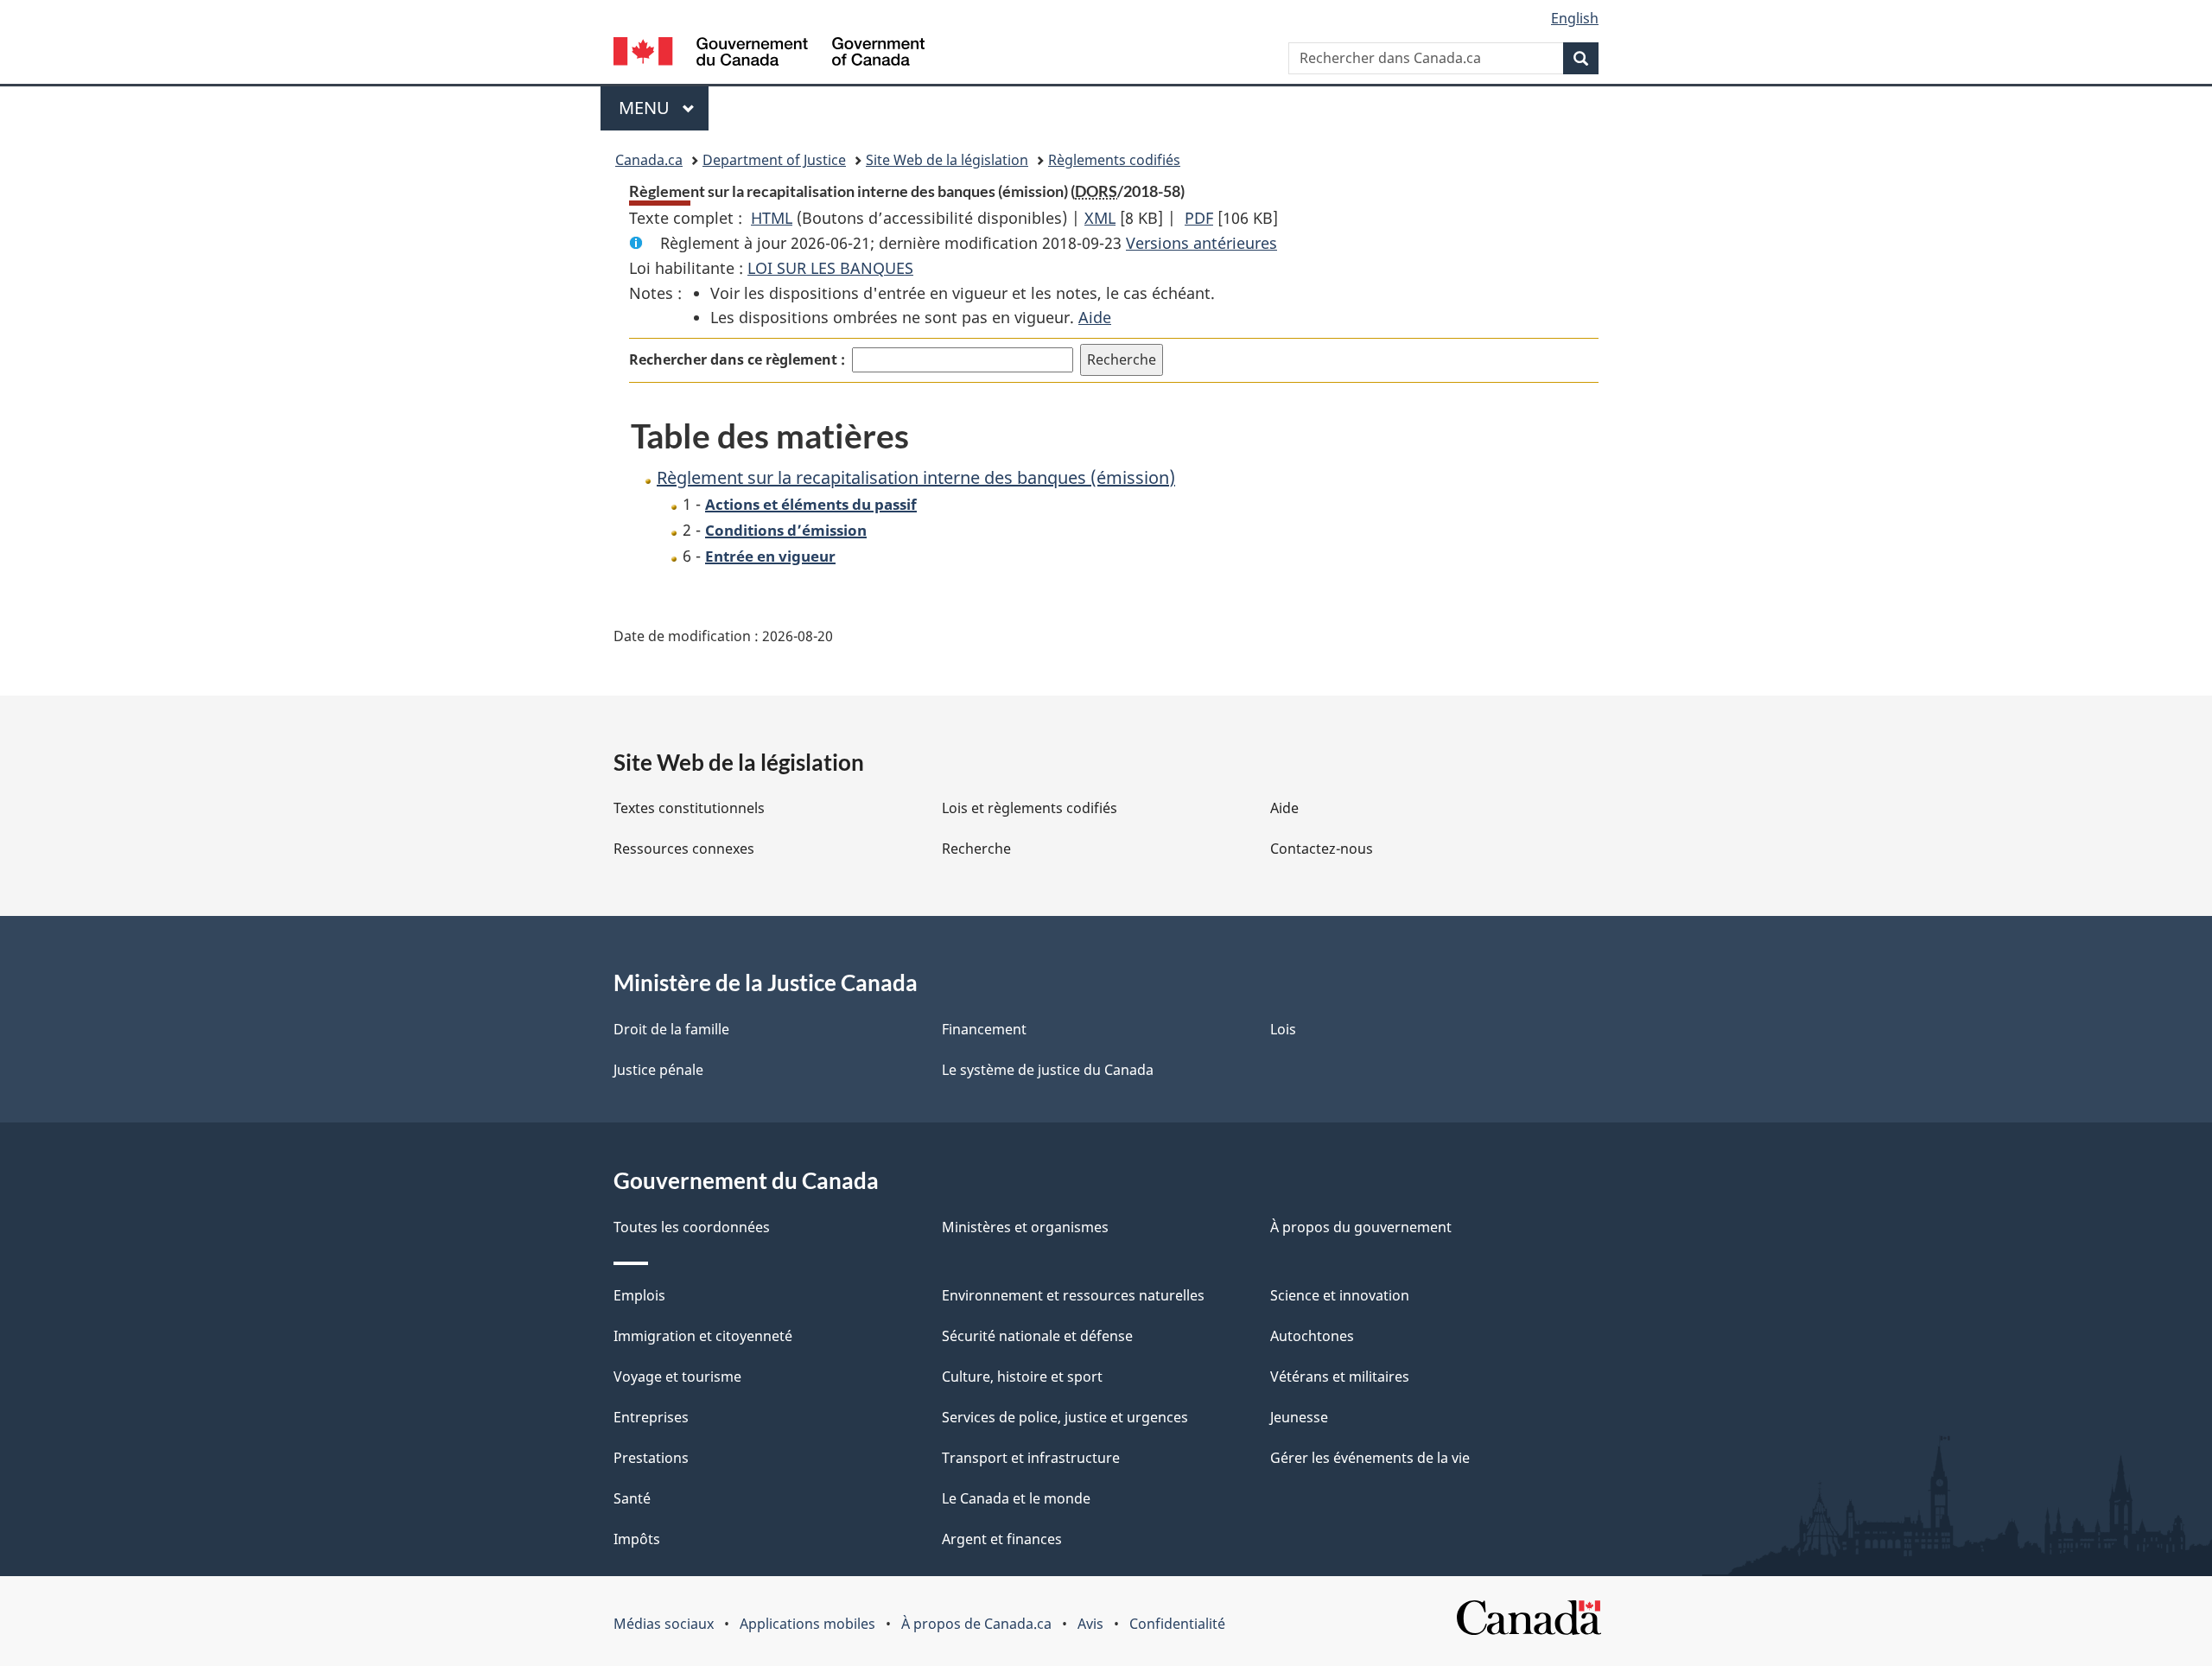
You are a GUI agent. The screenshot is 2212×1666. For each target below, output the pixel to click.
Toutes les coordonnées (692, 1227)
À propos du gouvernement (1361, 1227)
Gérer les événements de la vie (1370, 1458)
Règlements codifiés (1114, 160)
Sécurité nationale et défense (1037, 1336)
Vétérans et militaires (1340, 1377)
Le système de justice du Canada (1048, 1070)
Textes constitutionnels (689, 808)
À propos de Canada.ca (976, 1624)
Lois (1283, 1029)
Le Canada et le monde (1016, 1498)
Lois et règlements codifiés (1030, 808)
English (1575, 18)
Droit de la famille (671, 1029)
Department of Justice (774, 160)
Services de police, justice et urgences (1065, 1417)
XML (1100, 218)
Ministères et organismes (1025, 1227)
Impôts (637, 1539)
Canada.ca (649, 160)
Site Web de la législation (947, 160)
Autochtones (1312, 1336)
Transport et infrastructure (1031, 1458)
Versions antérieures (1201, 243)
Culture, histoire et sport (1022, 1377)
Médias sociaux (664, 1624)
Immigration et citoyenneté (703, 1336)
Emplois (639, 1295)
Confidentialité (1177, 1624)
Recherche (976, 849)
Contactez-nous (1322, 849)
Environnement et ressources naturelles (1073, 1295)
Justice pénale (658, 1070)
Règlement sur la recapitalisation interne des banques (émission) (916, 477)
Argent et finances (1002, 1539)
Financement (984, 1029)
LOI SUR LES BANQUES (830, 268)
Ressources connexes (684, 849)
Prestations (651, 1458)
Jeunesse (1299, 1417)
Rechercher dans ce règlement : (737, 359)
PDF (1199, 218)
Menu (664, 108)
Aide (1095, 317)
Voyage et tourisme (677, 1377)
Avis (1090, 1624)
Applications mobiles (807, 1624)
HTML (772, 218)
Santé (632, 1498)
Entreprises (651, 1417)
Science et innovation (1340, 1295)
